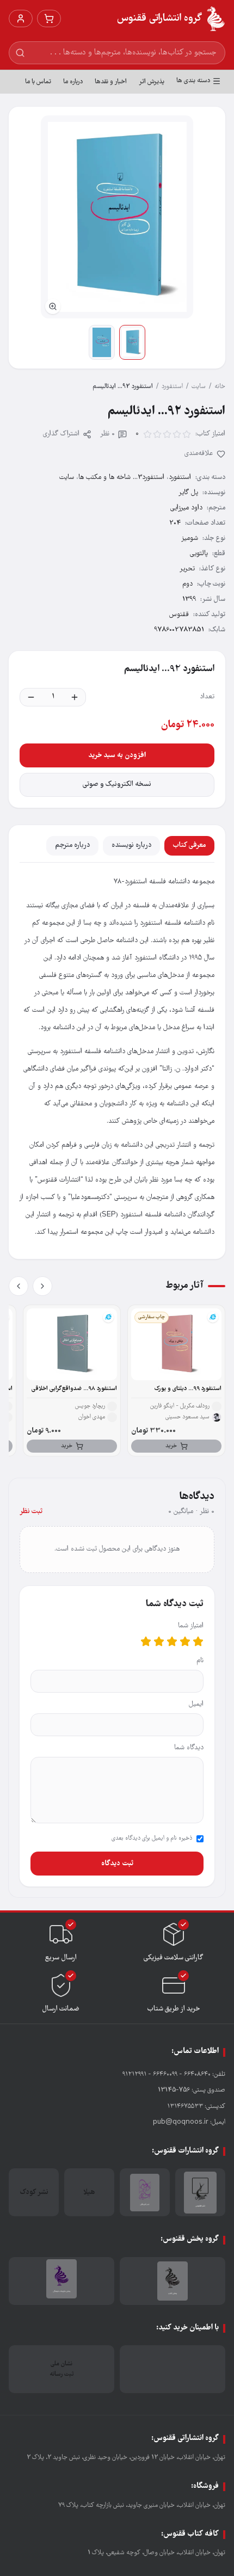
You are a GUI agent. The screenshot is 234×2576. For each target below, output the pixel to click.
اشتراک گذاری (61, 434)
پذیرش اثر (152, 82)
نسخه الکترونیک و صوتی (117, 785)
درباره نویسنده (131, 846)
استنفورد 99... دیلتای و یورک (188, 1389)
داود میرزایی (186, 508)
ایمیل (196, 1704)
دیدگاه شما (189, 1748)
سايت (199, 387)
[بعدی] (19, 1286)
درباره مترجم (72, 846)
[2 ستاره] (185, 1641)
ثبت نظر (31, 1512)
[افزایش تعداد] (75, 697)
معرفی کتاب (189, 846)
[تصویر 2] (102, 342)
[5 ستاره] (146, 1641)
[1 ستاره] (198, 1641)
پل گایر (188, 493)
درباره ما (73, 82)
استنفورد (172, 387)
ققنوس (179, 615)
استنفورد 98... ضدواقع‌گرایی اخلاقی (74, 1389)
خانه (220, 387)
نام (200, 1661)
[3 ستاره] (172, 1641)
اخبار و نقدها (111, 82)
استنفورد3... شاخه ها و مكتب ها (121, 478)
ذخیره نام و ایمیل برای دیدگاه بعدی (152, 1839)
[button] (117, 217)
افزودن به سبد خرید (117, 755)
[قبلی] (42, 1286)
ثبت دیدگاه (117, 1864)
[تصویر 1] (132, 342)
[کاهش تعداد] (31, 697)
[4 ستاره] (159, 1641)
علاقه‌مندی (199, 454)
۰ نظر (107, 434)
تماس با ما (38, 82)
